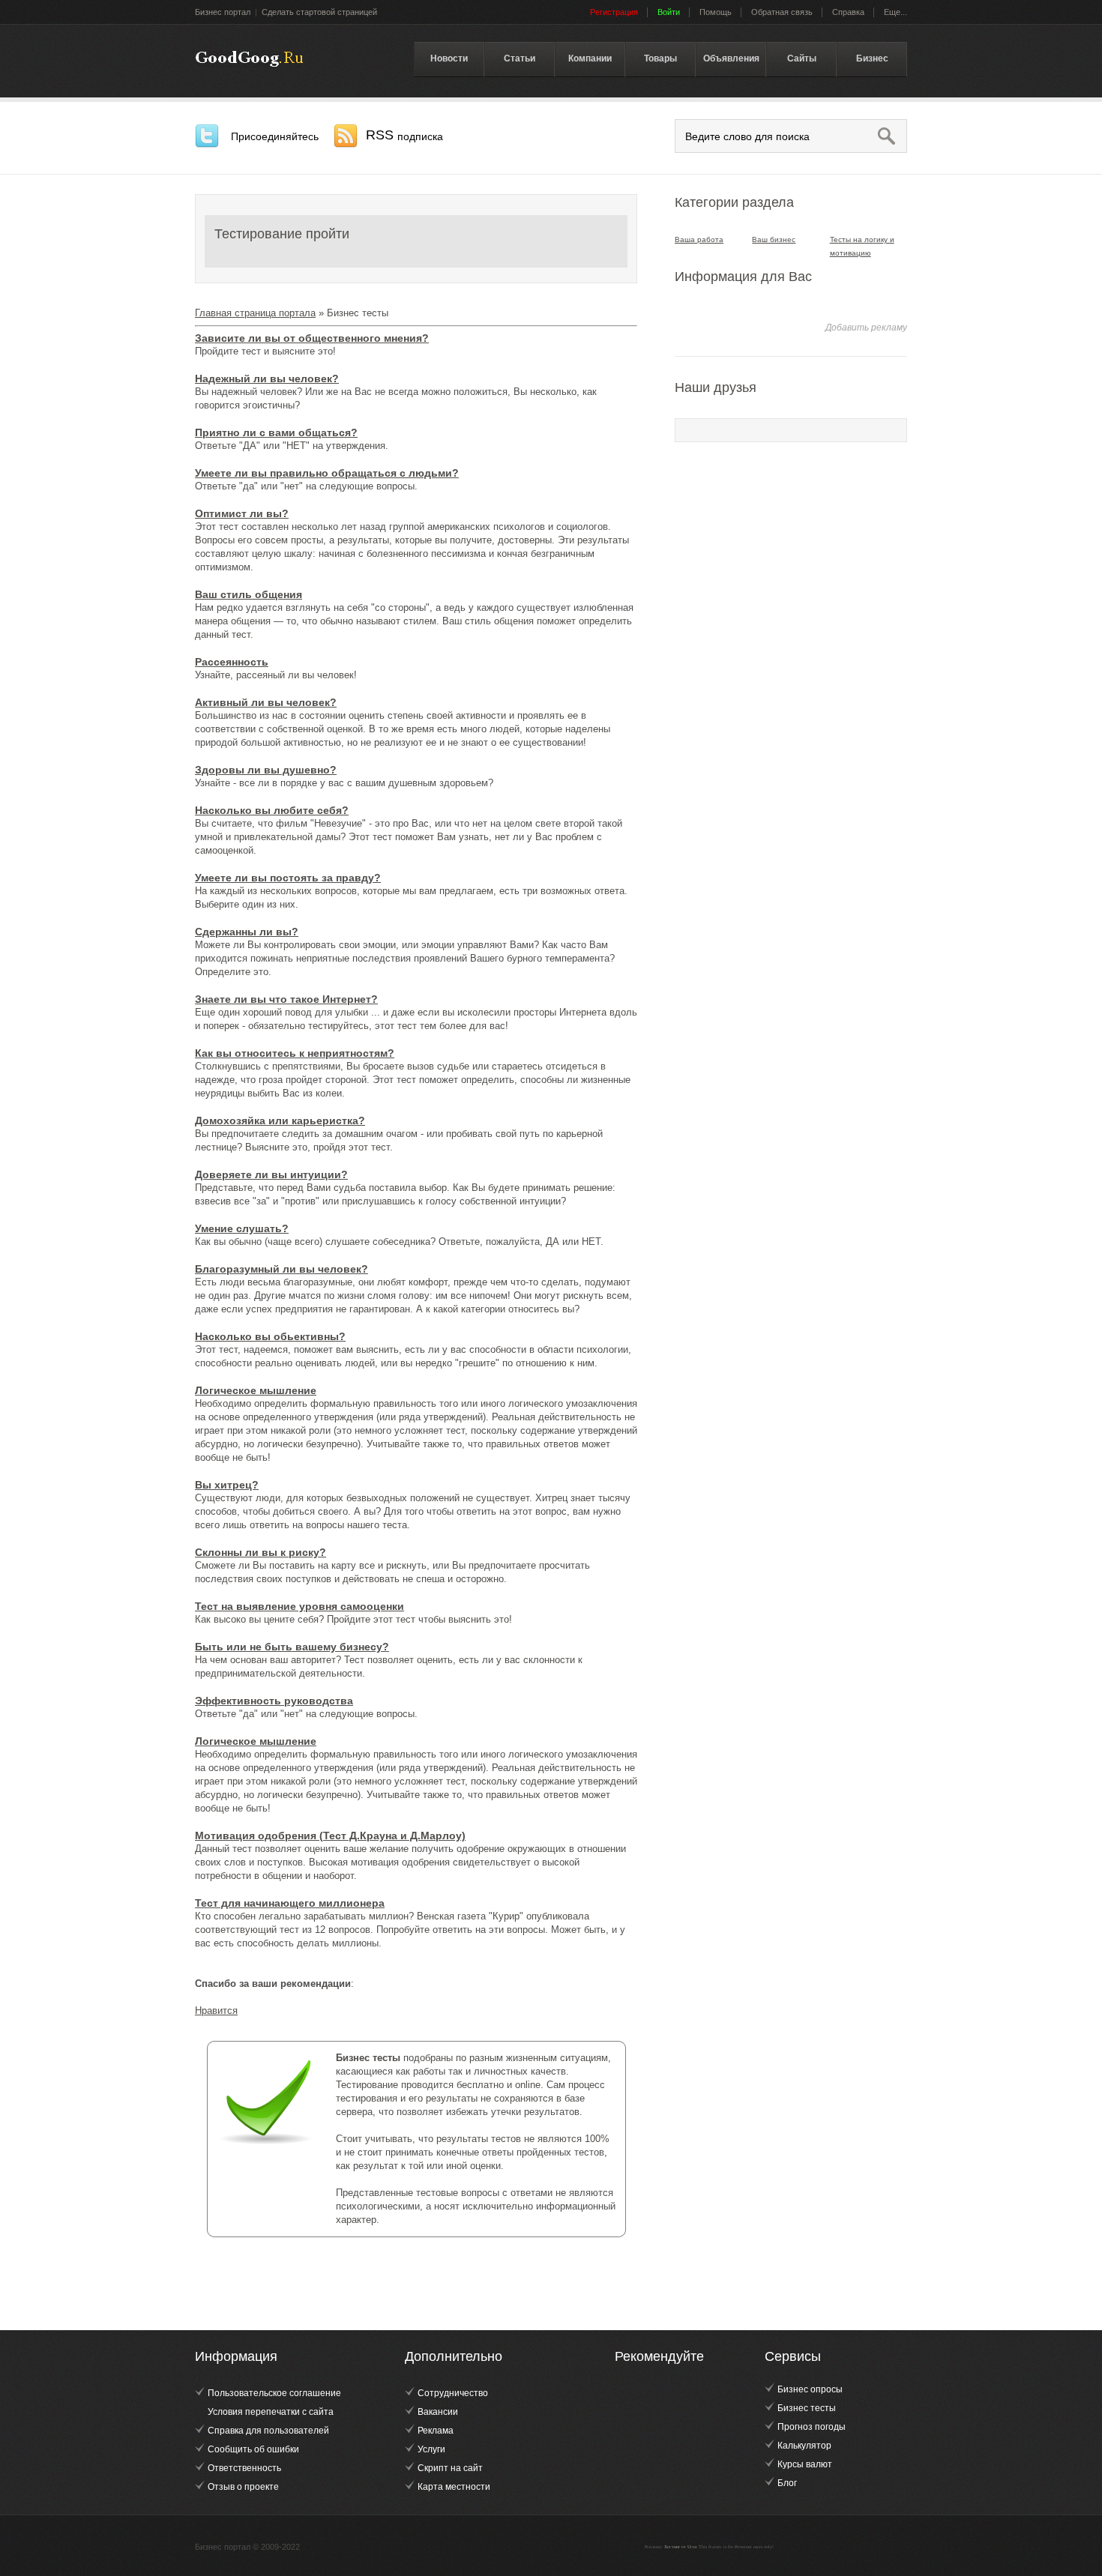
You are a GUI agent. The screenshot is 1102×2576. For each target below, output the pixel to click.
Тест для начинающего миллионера (290, 1903)
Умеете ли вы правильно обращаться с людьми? (327, 473)
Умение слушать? (242, 1228)
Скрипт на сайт (450, 2468)
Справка (848, 12)
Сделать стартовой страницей (319, 12)
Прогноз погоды (812, 2427)
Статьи (520, 58)
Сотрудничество (453, 2393)
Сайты (802, 58)
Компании (590, 58)
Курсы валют (805, 2464)
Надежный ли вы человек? (267, 378)
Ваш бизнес (774, 239)
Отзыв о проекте (243, 2487)
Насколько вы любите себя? (272, 810)
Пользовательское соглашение (274, 2393)
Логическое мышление (256, 1390)
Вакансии (438, 2412)
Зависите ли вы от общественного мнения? (312, 338)
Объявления (731, 58)
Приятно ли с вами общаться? (276, 432)
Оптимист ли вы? (242, 513)
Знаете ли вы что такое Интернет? (286, 999)
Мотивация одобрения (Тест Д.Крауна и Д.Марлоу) (330, 1836)
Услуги (431, 2449)
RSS (404, 135)
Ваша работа (699, 239)
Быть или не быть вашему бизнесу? (292, 1647)
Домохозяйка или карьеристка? (280, 1120)
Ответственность (244, 2468)
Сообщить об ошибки (253, 2449)
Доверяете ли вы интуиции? (271, 1174)
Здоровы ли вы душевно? (266, 770)
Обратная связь (782, 12)
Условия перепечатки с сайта (271, 2412)
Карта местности (454, 2487)
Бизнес (872, 58)
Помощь (716, 12)
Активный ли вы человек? (266, 702)
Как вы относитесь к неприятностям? (295, 1053)
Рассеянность (232, 662)
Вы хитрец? (227, 1485)
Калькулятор (804, 2446)
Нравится (216, 2011)
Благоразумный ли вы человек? (281, 1269)
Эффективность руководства (274, 1701)
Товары (660, 58)
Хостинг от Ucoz (681, 2547)
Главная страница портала (255, 313)
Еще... (895, 12)
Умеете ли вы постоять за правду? (288, 878)
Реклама (436, 2431)
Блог (787, 2483)
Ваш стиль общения (249, 594)
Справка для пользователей (268, 2431)
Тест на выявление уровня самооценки (299, 1606)
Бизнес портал (223, 12)
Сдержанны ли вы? (247, 932)
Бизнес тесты (249, 59)
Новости (449, 58)
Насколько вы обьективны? (270, 1336)
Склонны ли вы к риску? (261, 1552)
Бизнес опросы (810, 2389)
